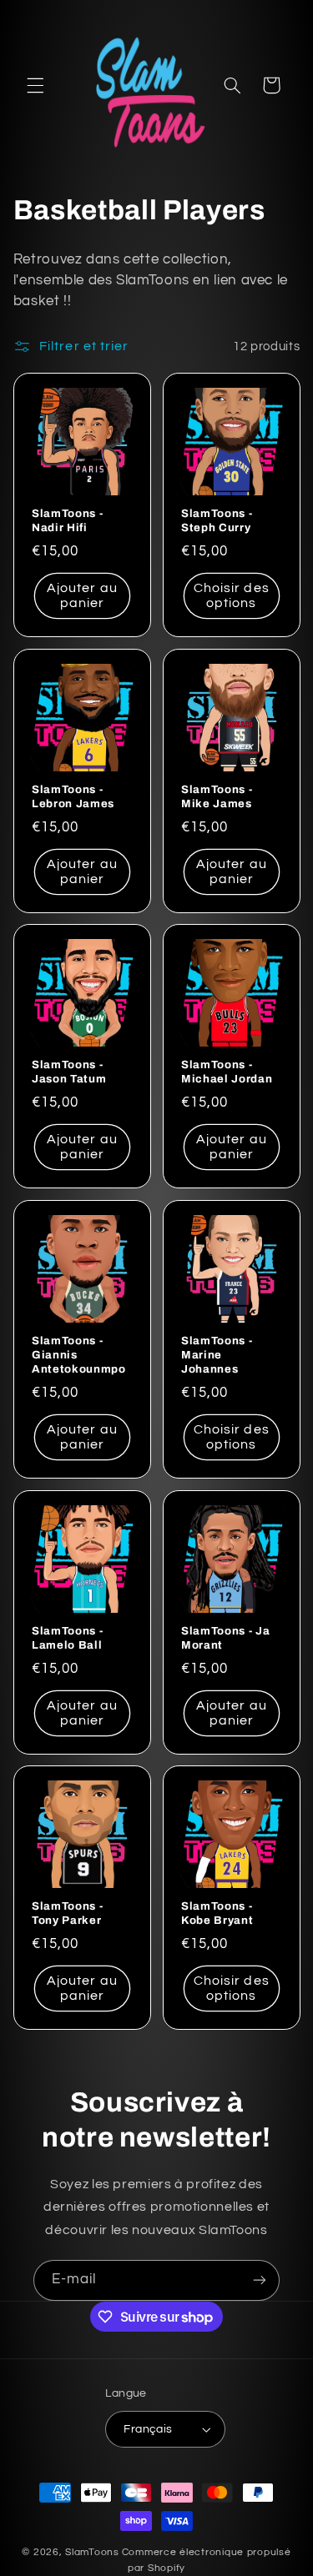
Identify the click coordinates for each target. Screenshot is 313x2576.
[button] (35, 85)
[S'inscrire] (260, 2280)
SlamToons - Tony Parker (67, 1913)
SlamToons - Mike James (217, 796)
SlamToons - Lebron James (73, 796)
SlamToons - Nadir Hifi (67, 520)
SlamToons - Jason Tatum (69, 1072)
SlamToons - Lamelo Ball (67, 1637)
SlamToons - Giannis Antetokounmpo (79, 1355)
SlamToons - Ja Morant (225, 1637)
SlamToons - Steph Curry (217, 520)
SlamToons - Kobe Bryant (217, 1913)
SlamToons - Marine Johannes (217, 1355)
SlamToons (92, 2552)
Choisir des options (232, 596)
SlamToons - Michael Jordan (227, 1072)
